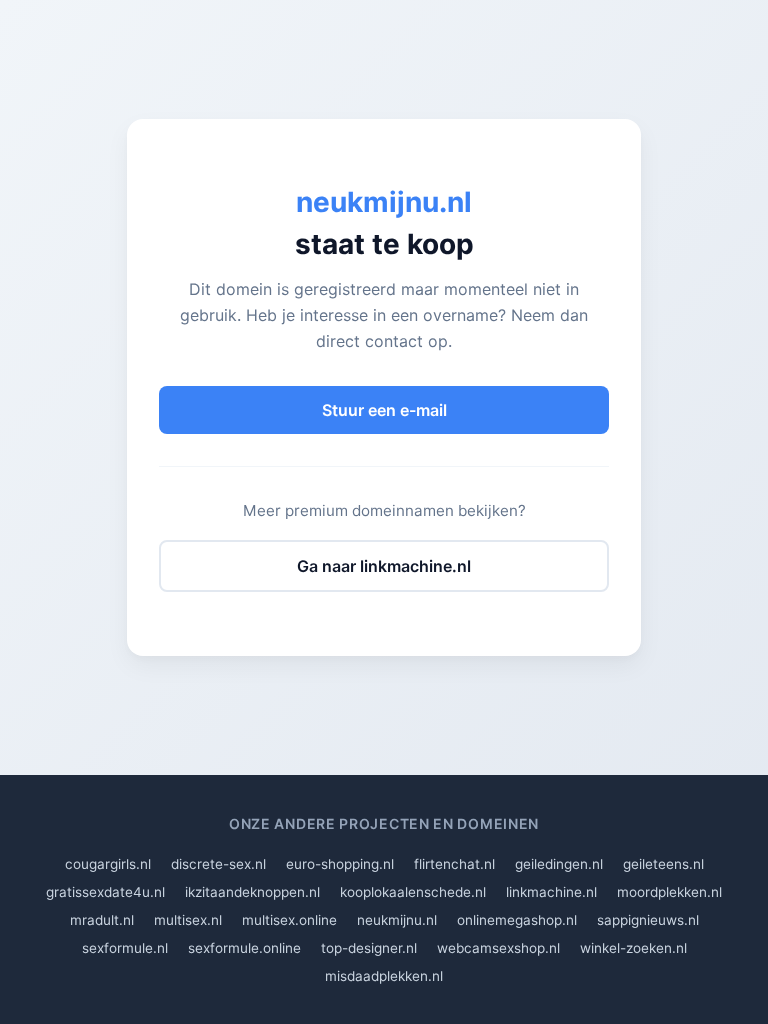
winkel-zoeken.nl (633, 948)
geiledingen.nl (559, 864)
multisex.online (289, 920)
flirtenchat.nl (454, 864)
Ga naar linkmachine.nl (384, 566)
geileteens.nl (663, 864)
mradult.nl (102, 920)
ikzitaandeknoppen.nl (252, 892)
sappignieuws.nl (648, 920)
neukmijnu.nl (397, 920)
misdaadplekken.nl (384, 976)
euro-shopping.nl (340, 864)
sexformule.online (244, 948)
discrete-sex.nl (218, 864)
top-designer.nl (369, 948)
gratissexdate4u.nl (105, 892)
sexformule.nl (125, 948)
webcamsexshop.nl (498, 948)
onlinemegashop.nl (517, 920)
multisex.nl (188, 920)
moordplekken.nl (669, 892)
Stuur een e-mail (384, 410)
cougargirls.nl (108, 864)
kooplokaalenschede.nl (413, 892)
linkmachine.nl (551, 892)
